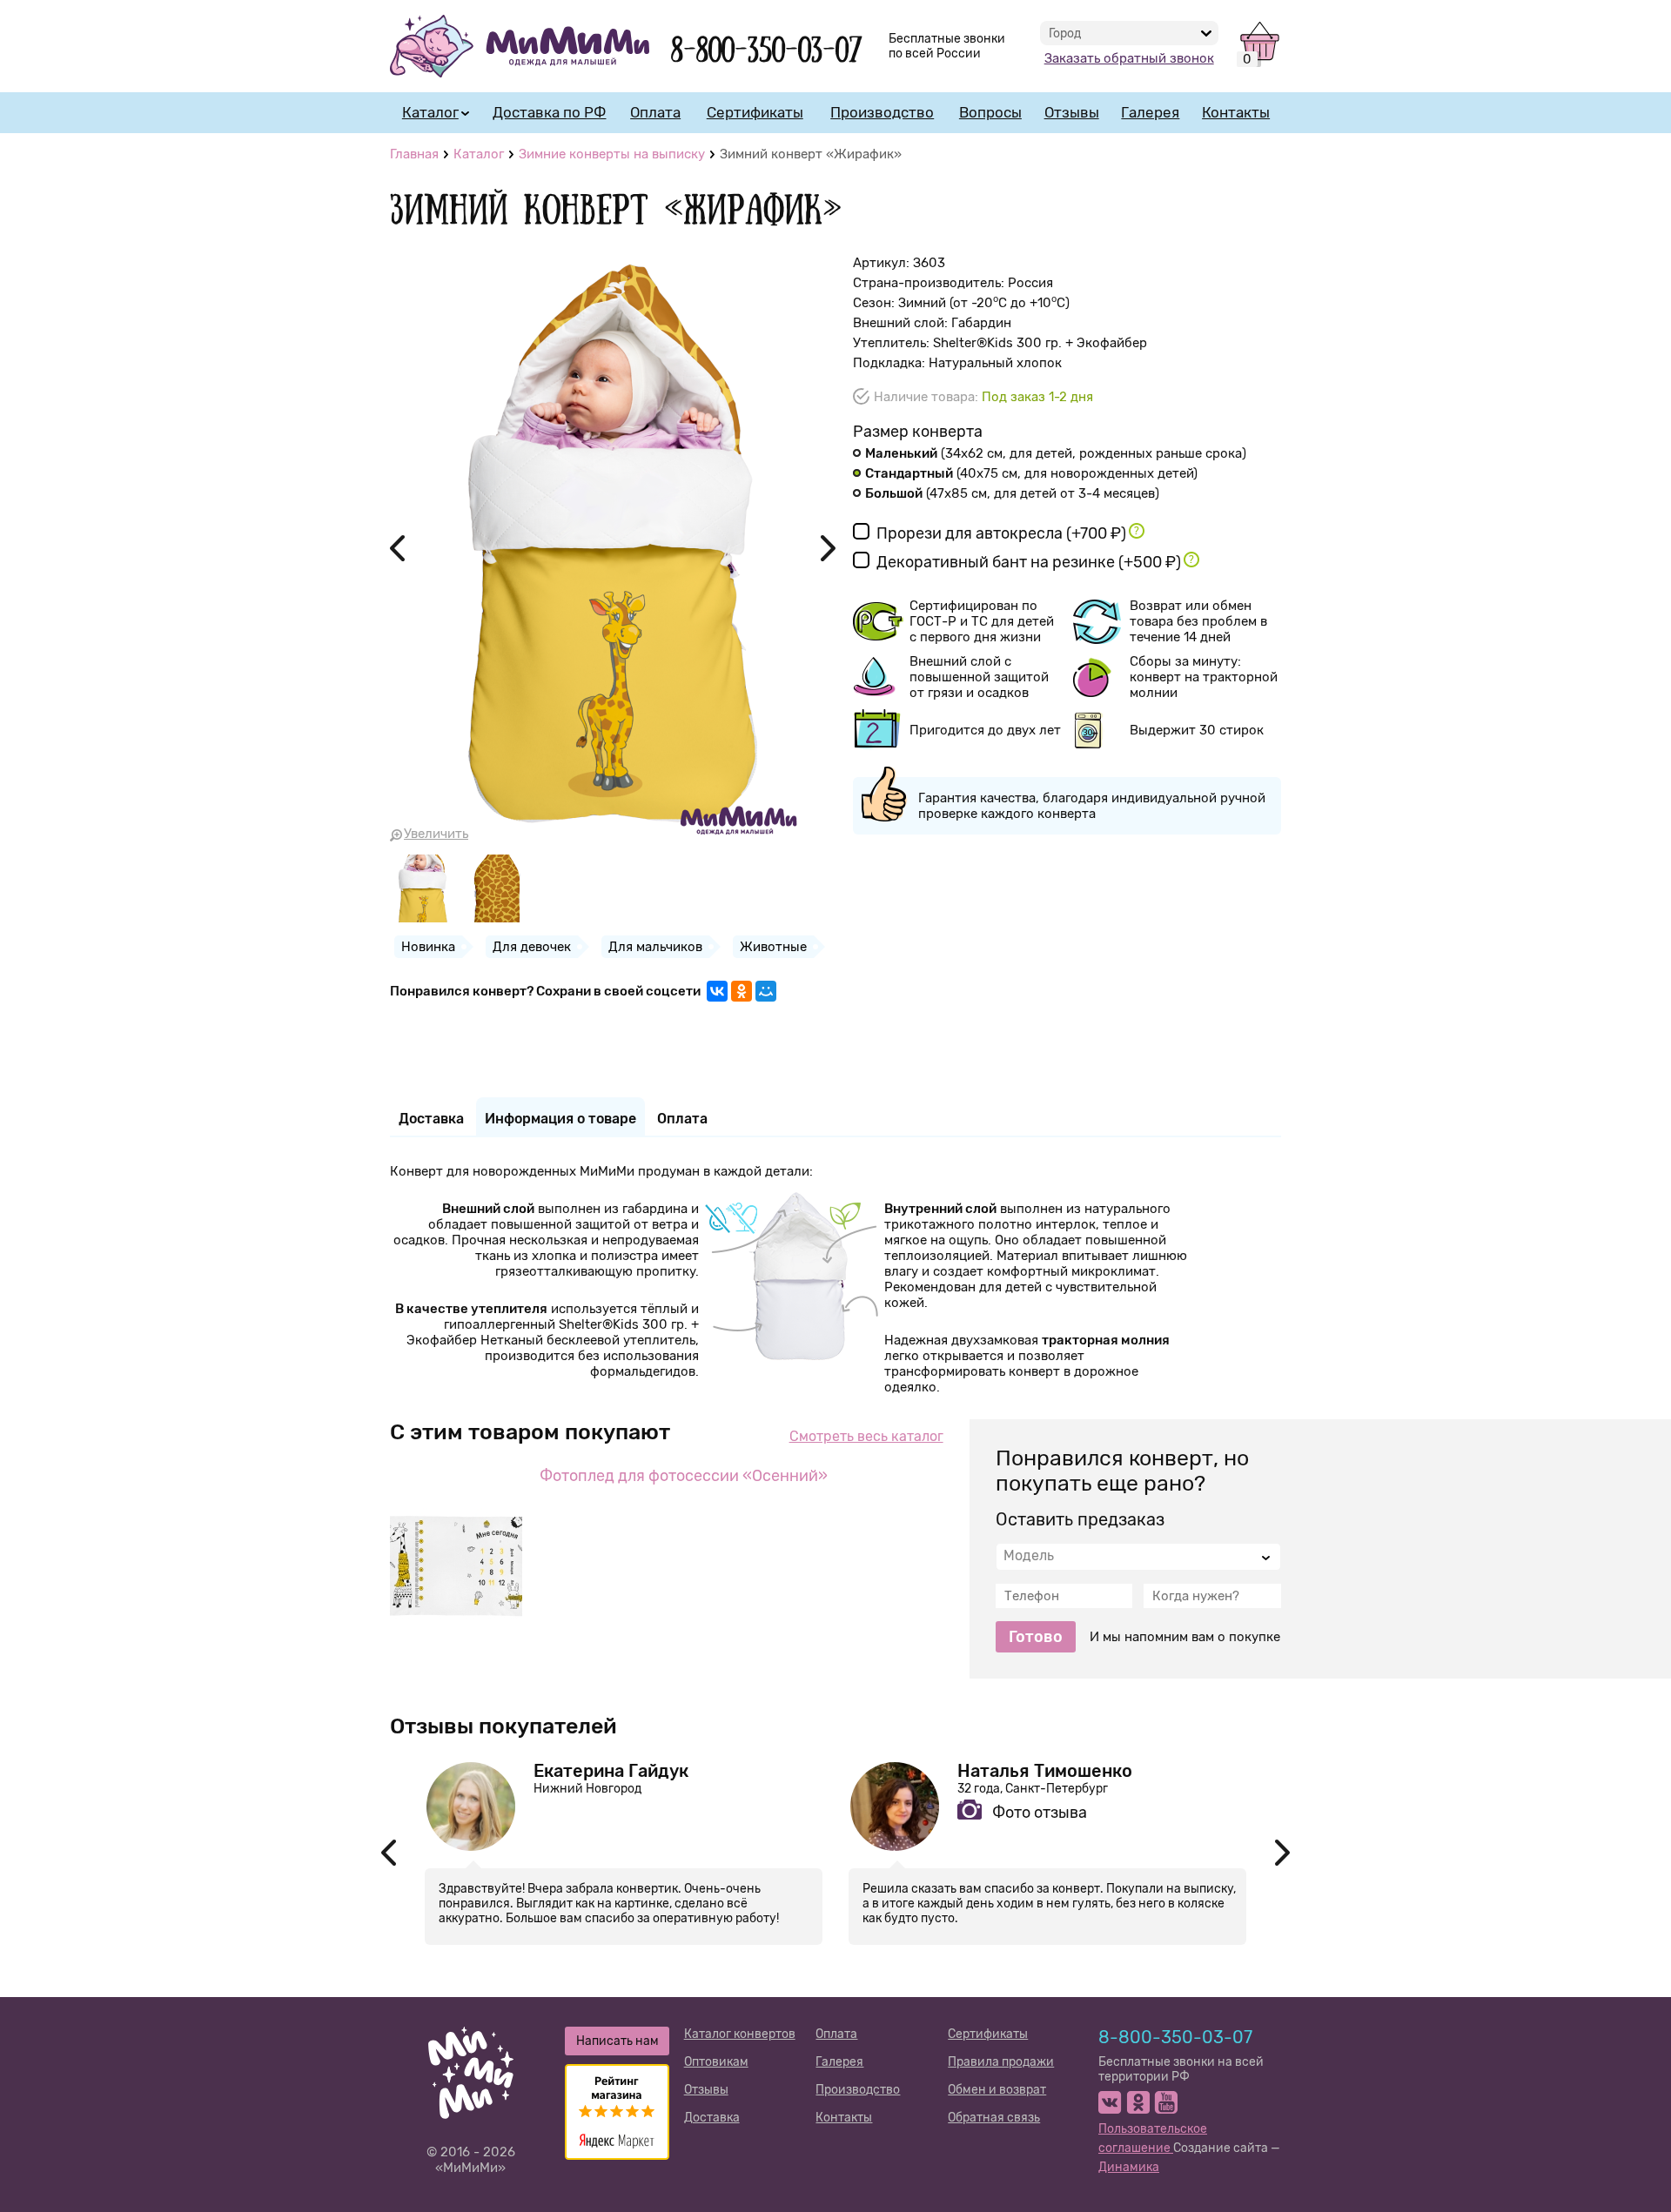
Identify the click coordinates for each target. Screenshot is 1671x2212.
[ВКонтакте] (717, 991)
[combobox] (1138, 1557)
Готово (1036, 1637)
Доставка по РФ (549, 112)
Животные (773, 947)
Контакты (1236, 112)
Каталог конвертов (740, 2034)
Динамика (1129, 2167)
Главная (414, 154)
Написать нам (617, 2041)
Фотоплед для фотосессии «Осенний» (684, 1476)
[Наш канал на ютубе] (1166, 2102)
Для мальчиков (655, 947)
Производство (882, 112)
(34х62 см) (1056, 453)
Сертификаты (755, 112)
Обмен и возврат (997, 2090)
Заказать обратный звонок (1129, 58)
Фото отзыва (1040, 1813)
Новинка (428, 947)
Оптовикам (716, 2062)
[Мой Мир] (766, 991)
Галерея (1150, 112)
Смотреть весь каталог (866, 1436)
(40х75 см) (1031, 473)
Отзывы (1072, 112)
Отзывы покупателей (503, 1726)
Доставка (712, 2118)
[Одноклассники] (742, 991)
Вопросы (990, 112)
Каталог (430, 112)
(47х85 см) (1012, 493)
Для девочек (532, 947)
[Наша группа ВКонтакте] (1110, 2102)
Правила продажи (1001, 2062)
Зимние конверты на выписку (612, 154)
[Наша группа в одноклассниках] (1138, 2102)
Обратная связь (994, 2118)
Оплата (655, 112)
